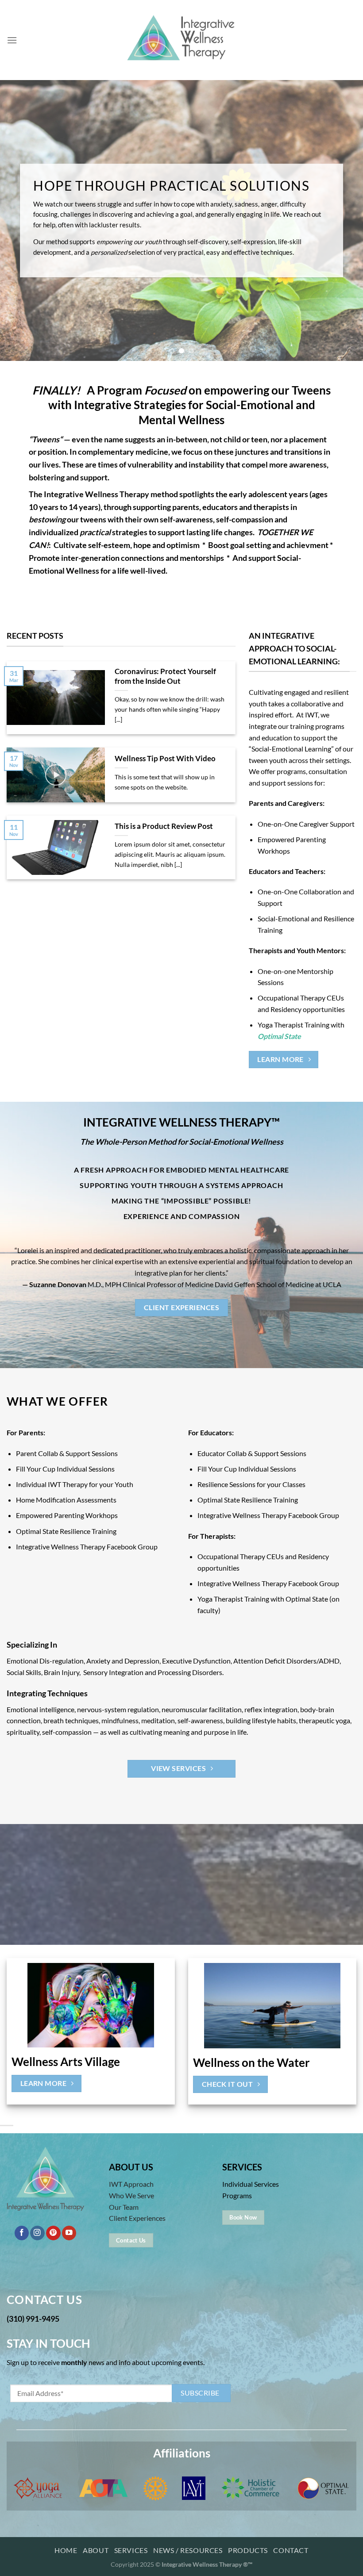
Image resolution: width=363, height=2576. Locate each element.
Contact (291, 2550)
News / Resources (188, 2550)
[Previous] (19, 220)
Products (248, 2550)
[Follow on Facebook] (22, 2233)
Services (131, 2550)
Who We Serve (131, 2195)
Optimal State (279, 1036)
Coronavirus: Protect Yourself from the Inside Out (165, 676)
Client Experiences (137, 2218)
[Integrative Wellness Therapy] (181, 40)
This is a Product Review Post (164, 826)
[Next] (344, 220)
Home (66, 2550)
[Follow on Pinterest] (53, 2233)
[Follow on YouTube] (69, 2233)
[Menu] (12, 40)
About (96, 2550)
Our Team (124, 2207)
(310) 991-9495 (33, 2319)
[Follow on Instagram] (37, 2233)
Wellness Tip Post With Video (165, 759)
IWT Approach (131, 2184)
